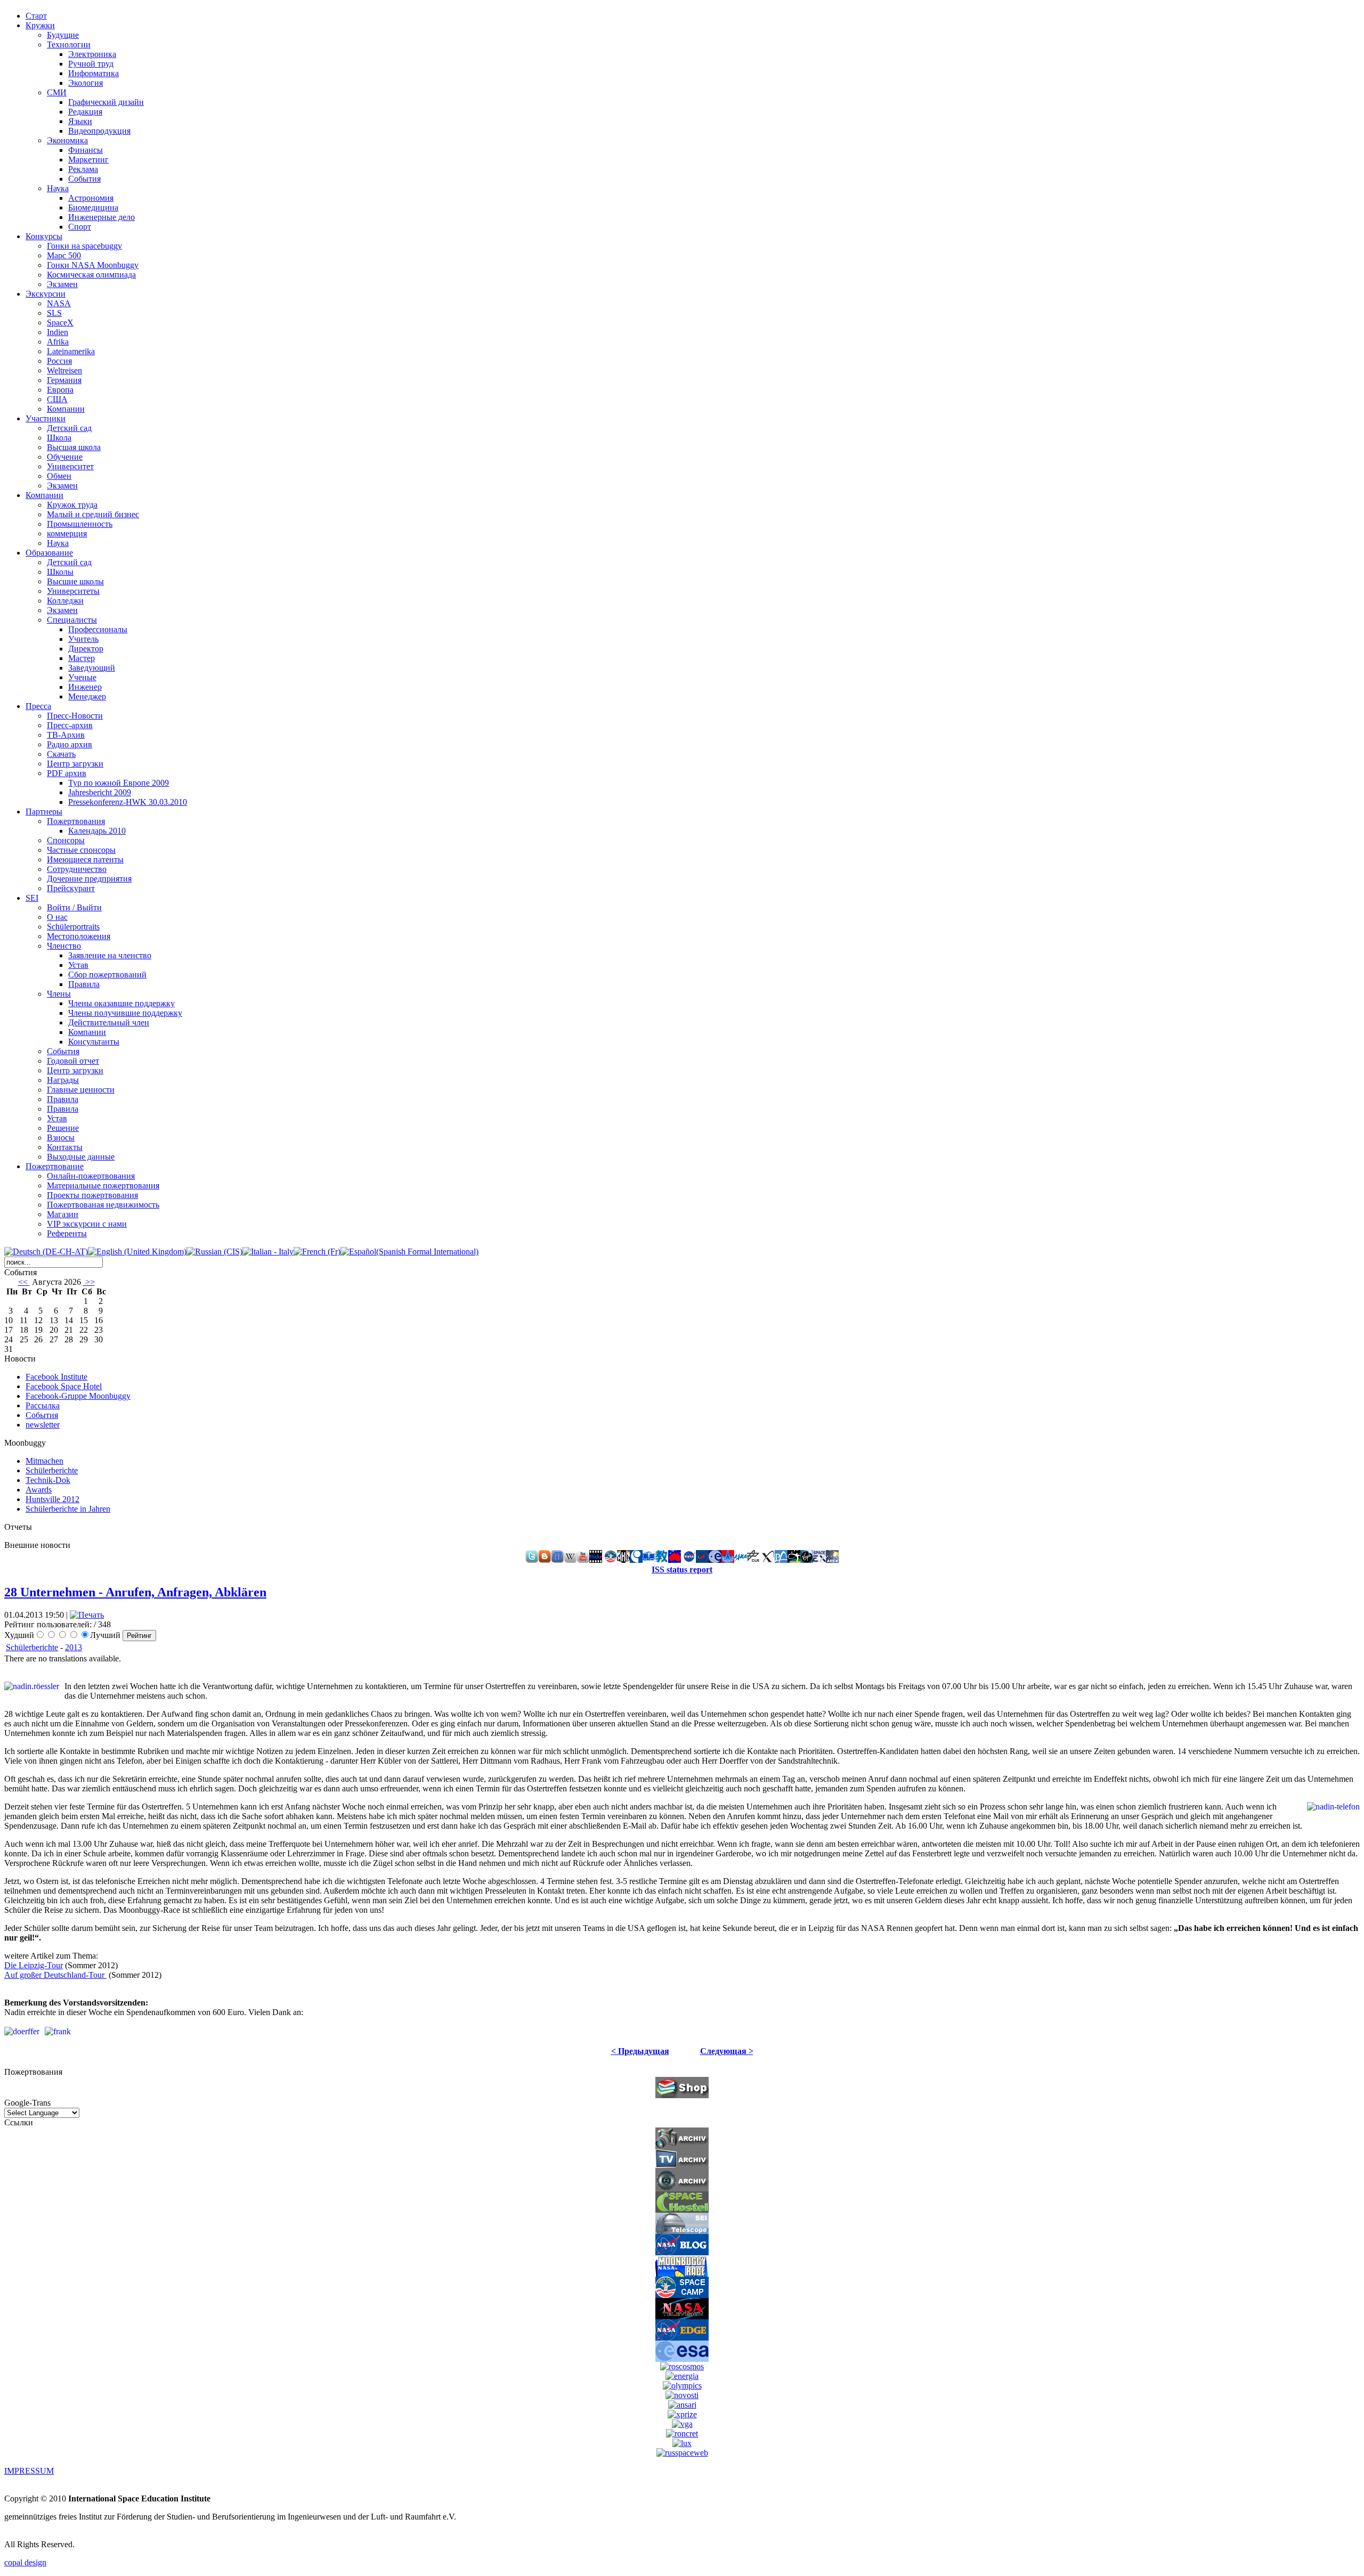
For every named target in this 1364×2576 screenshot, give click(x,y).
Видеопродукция (99, 131)
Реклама (83, 169)
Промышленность (80, 524)
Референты (67, 1233)
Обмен (59, 476)
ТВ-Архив (66, 735)
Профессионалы (98, 629)
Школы (60, 572)
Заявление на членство (110, 955)
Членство (64, 946)
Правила (84, 984)
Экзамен (62, 284)
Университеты (73, 591)
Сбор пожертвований (107, 975)
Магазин (63, 1214)
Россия (59, 361)
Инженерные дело (102, 217)
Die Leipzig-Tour (34, 1965)
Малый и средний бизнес (93, 514)
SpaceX (60, 323)
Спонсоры (66, 840)
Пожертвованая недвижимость (103, 1205)
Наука (58, 188)
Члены (59, 994)
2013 (74, 1647)
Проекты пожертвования (92, 1195)
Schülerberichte (32, 1647)
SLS (54, 313)
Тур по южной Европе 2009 (119, 783)
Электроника (92, 54)
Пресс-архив (70, 725)
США (57, 399)
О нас (57, 917)
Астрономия (91, 198)
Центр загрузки (75, 764)
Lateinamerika (71, 351)
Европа (60, 390)
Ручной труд (91, 64)
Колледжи (65, 601)
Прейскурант (71, 888)
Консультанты (94, 1042)
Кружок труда (72, 505)
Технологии (69, 44)
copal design (25, 2562)
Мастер (82, 658)
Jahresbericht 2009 (100, 792)
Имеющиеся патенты (85, 859)
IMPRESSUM (29, 2471)
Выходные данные (81, 1157)
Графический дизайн (106, 102)
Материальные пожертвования (103, 1185)
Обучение (65, 457)
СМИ (57, 92)
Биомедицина (93, 207)
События (84, 179)
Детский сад (69, 428)
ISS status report (682, 1570)
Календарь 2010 (97, 831)
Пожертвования (76, 821)
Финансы (86, 150)
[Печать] (87, 1615)
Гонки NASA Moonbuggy (93, 265)
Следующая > (727, 2051)
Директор (86, 649)
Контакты (65, 1147)
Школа (59, 438)
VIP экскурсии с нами (87, 1224)
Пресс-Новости (75, 716)
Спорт (80, 227)
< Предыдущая (640, 2051)
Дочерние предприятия (89, 879)
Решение (63, 1128)
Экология (86, 83)
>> (89, 1282)
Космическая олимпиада (91, 275)
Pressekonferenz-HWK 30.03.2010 (128, 802)
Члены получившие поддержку (125, 1013)
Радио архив (70, 744)
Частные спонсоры (81, 850)
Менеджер (87, 696)
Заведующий (92, 668)
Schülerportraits (73, 927)
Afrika (58, 342)
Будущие (63, 35)
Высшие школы (75, 581)
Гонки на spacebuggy (84, 246)
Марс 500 (64, 255)
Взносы (61, 1138)
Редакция (85, 112)
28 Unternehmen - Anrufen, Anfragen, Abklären (135, 1592)
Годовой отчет (73, 1061)
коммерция (67, 533)
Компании (66, 409)
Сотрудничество (77, 869)
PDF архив (67, 773)
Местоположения (79, 936)
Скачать (61, 754)
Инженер (85, 687)
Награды (63, 1080)
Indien (58, 332)
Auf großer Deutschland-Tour (55, 1975)
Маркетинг (88, 160)
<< (24, 1282)
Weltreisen (64, 370)
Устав (78, 965)
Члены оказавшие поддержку (121, 1003)
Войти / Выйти (74, 907)
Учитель (83, 639)
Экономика (67, 140)
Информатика (94, 73)
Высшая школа (74, 447)
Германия (64, 380)
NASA (59, 303)
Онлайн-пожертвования (91, 1176)
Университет (70, 466)
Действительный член (109, 1022)
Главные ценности (81, 1090)
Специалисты (72, 620)
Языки (80, 121)
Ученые (82, 677)
